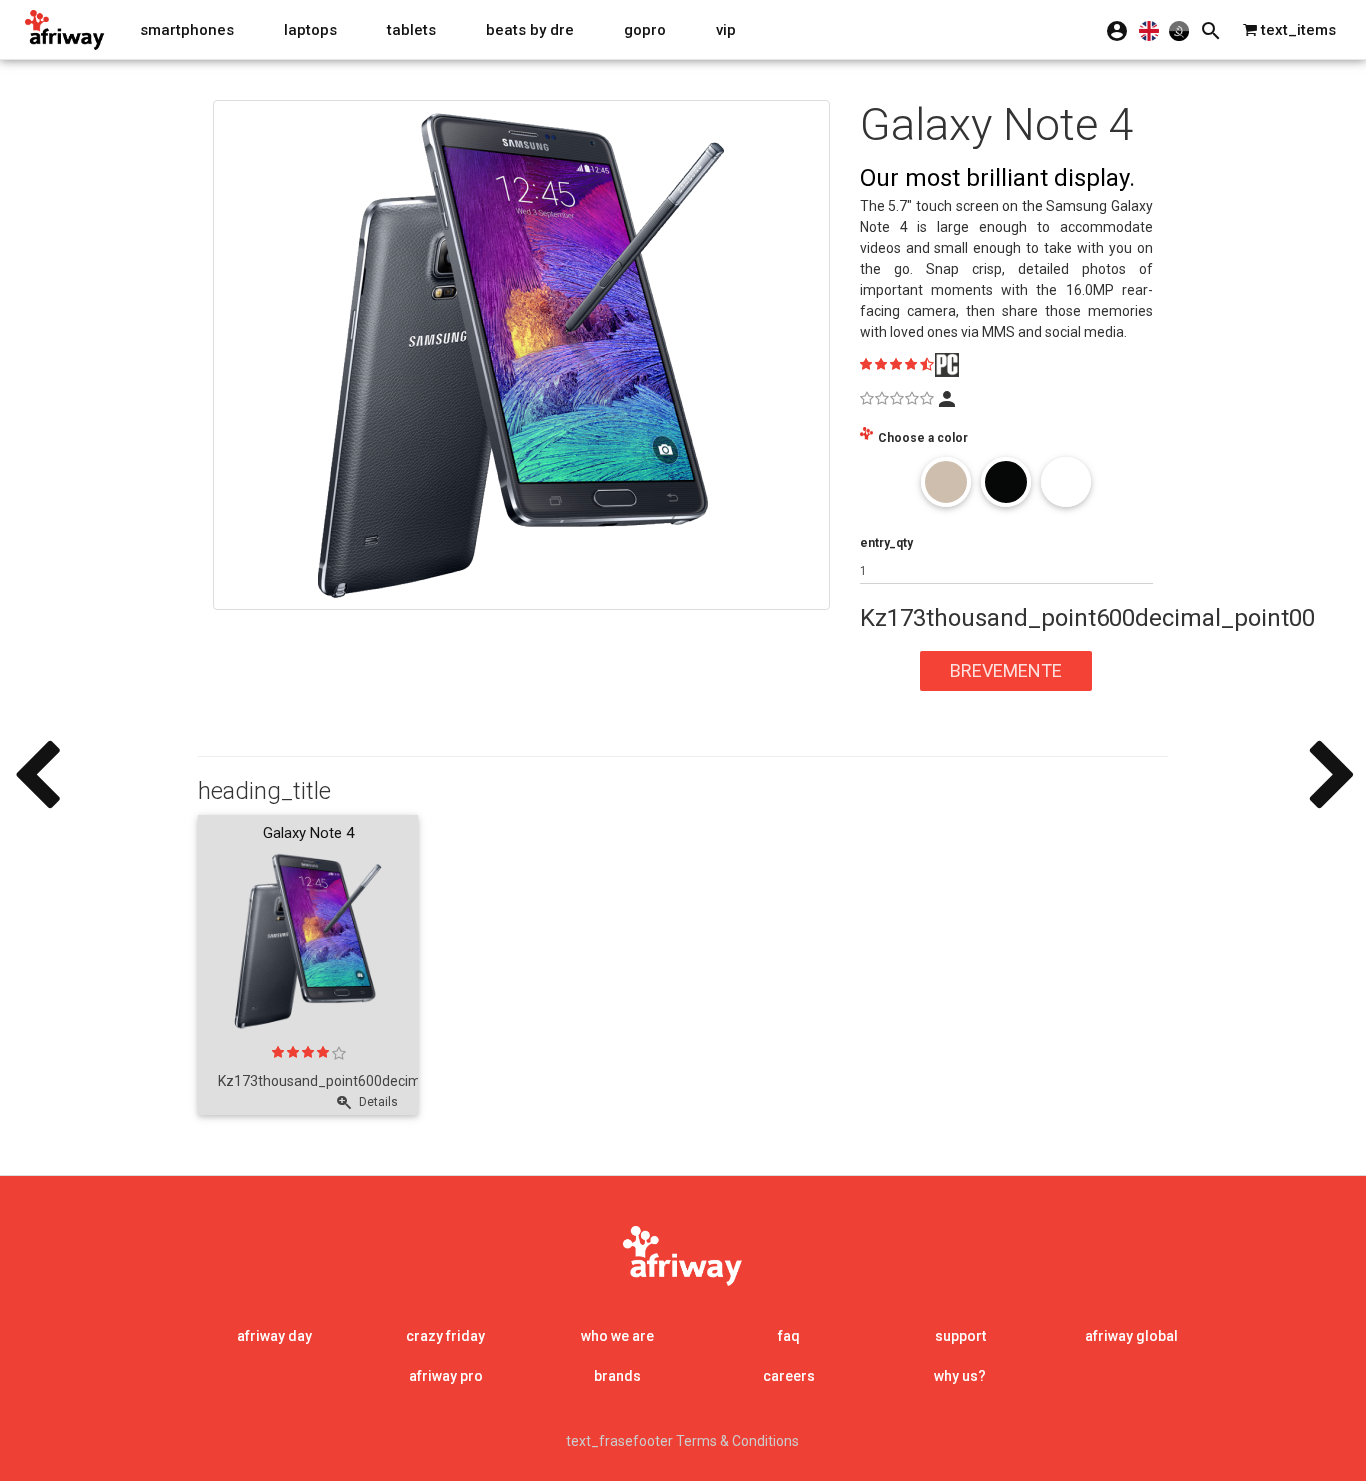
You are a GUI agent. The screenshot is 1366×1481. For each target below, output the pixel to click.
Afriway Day (274, 1336)
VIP (726, 30)
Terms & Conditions (737, 1441)
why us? (960, 1376)
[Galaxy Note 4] (521, 355)
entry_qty (886, 543)
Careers (789, 1376)
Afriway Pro (446, 1376)
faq (789, 1336)
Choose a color (923, 438)
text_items (1296, 30)
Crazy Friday (445, 1336)
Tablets (411, 30)
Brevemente (1006, 670)
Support (960, 1336)
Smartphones (187, 30)
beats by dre (530, 30)
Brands (617, 1376)
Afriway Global (1131, 1336)
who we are (617, 1336)
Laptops (310, 30)
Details (377, 1102)
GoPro (645, 30)
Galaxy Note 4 (308, 833)
